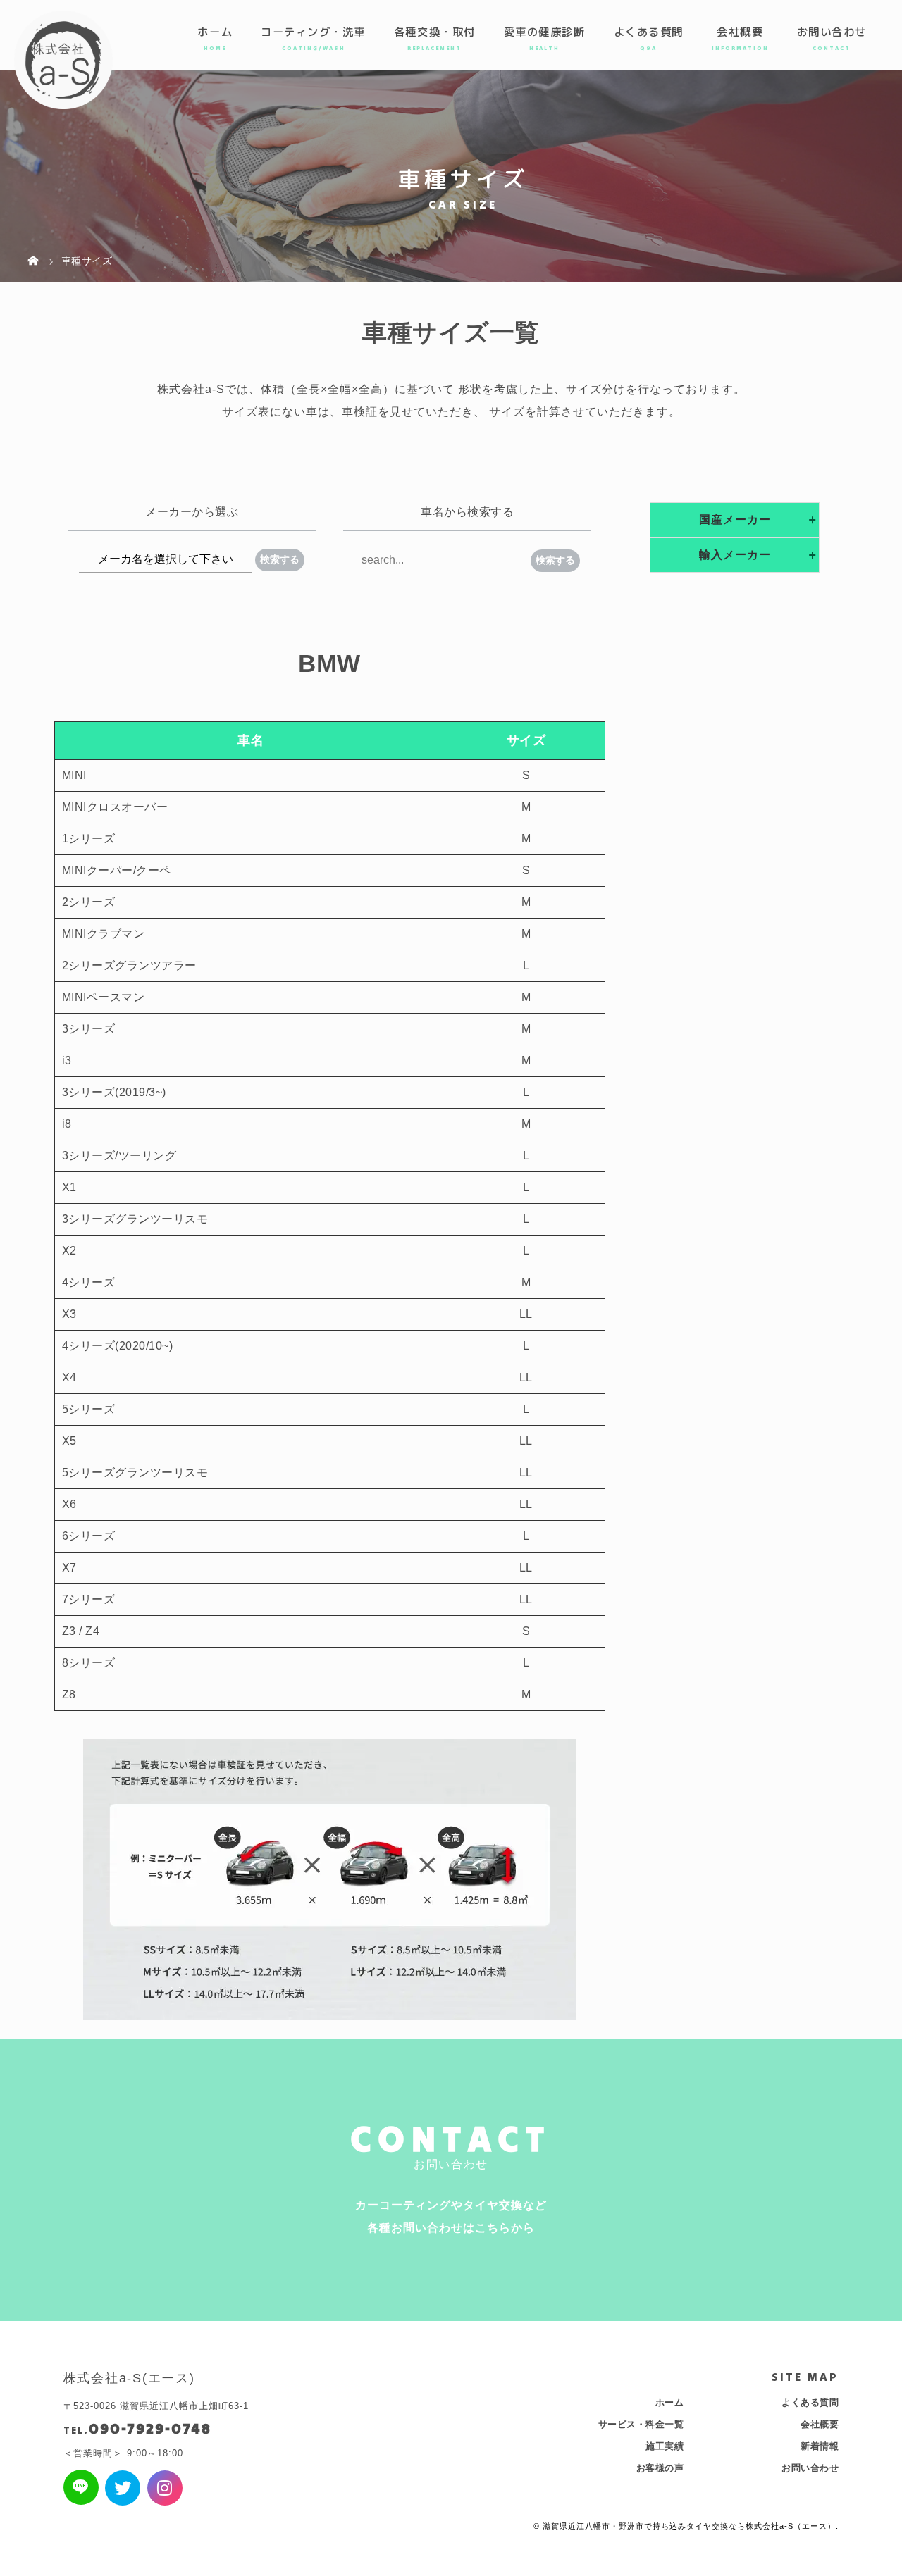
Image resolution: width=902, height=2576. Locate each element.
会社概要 (740, 32)
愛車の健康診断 (545, 32)
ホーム (215, 32)
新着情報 (820, 2446)
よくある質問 (649, 32)
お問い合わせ (832, 32)
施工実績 (665, 2446)
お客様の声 (660, 2468)
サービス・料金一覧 (641, 2424)
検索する (280, 559)
